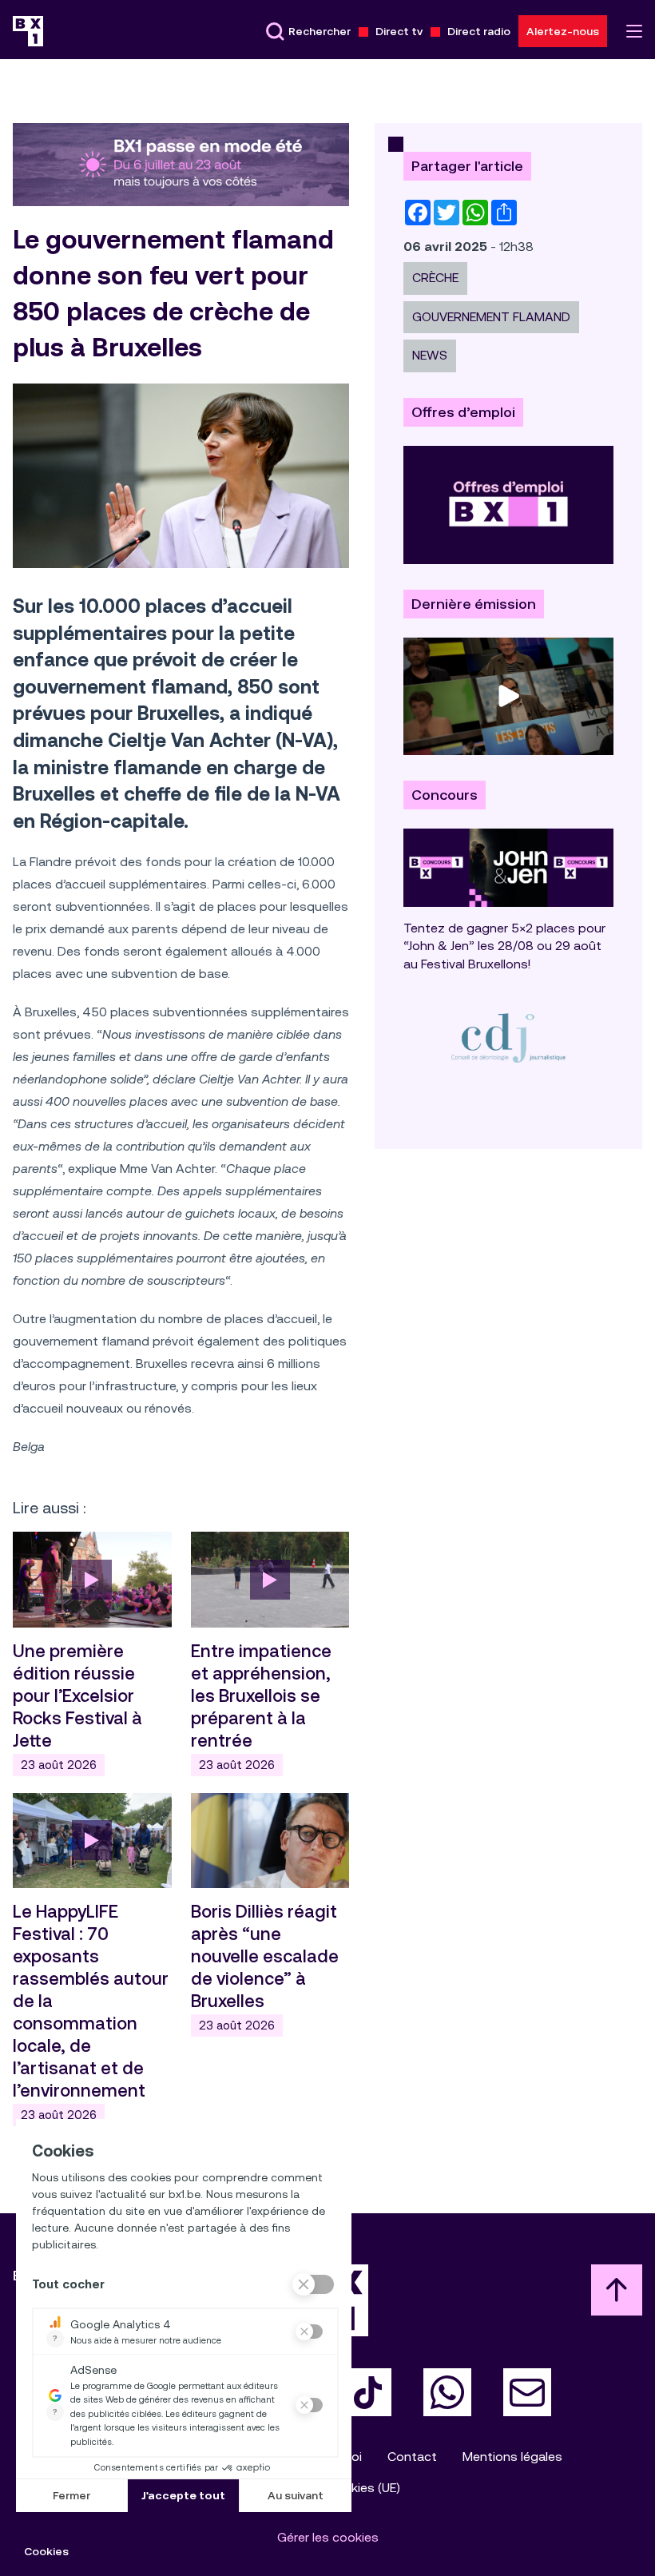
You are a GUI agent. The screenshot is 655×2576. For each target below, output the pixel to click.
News (430, 355)
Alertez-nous (563, 31)
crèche (435, 278)
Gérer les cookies (328, 2537)
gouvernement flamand (491, 317)
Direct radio (479, 31)
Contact (412, 2457)
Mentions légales (512, 2457)
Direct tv (399, 31)
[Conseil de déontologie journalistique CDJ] (508, 1038)
